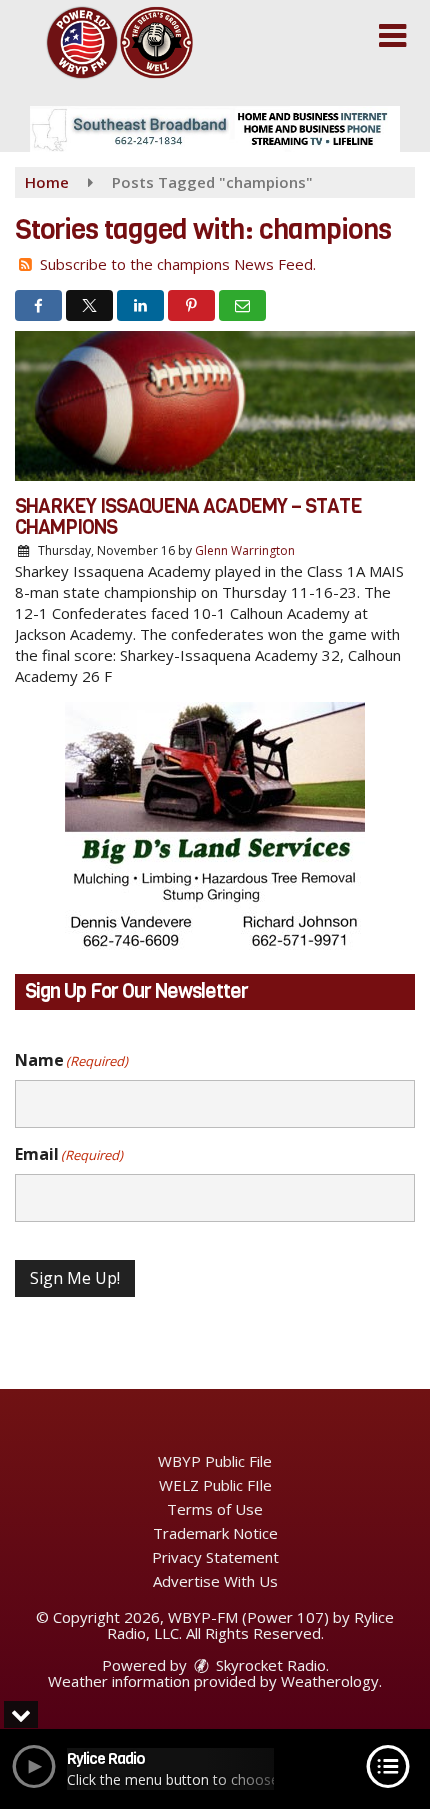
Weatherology (330, 1681)
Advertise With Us (215, 1581)
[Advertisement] (215, 129)
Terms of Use (215, 1509)
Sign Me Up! (75, 1278)
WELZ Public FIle (215, 1485)
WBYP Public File (215, 1461)
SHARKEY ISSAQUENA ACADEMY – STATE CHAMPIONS (188, 517)
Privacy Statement (215, 1557)
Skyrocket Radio (269, 1665)
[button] (392, 36)
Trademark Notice (215, 1533)
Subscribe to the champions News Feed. (178, 264)
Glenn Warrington (245, 550)
